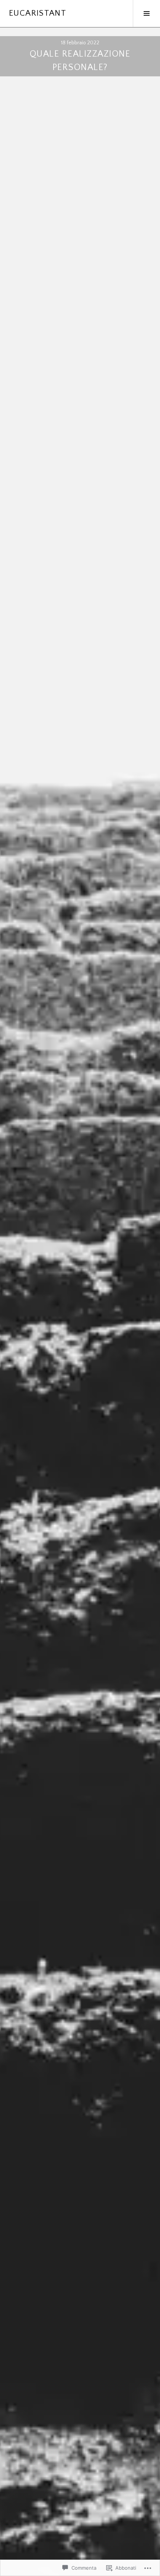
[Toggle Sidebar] (146, 13)
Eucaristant (38, 13)
